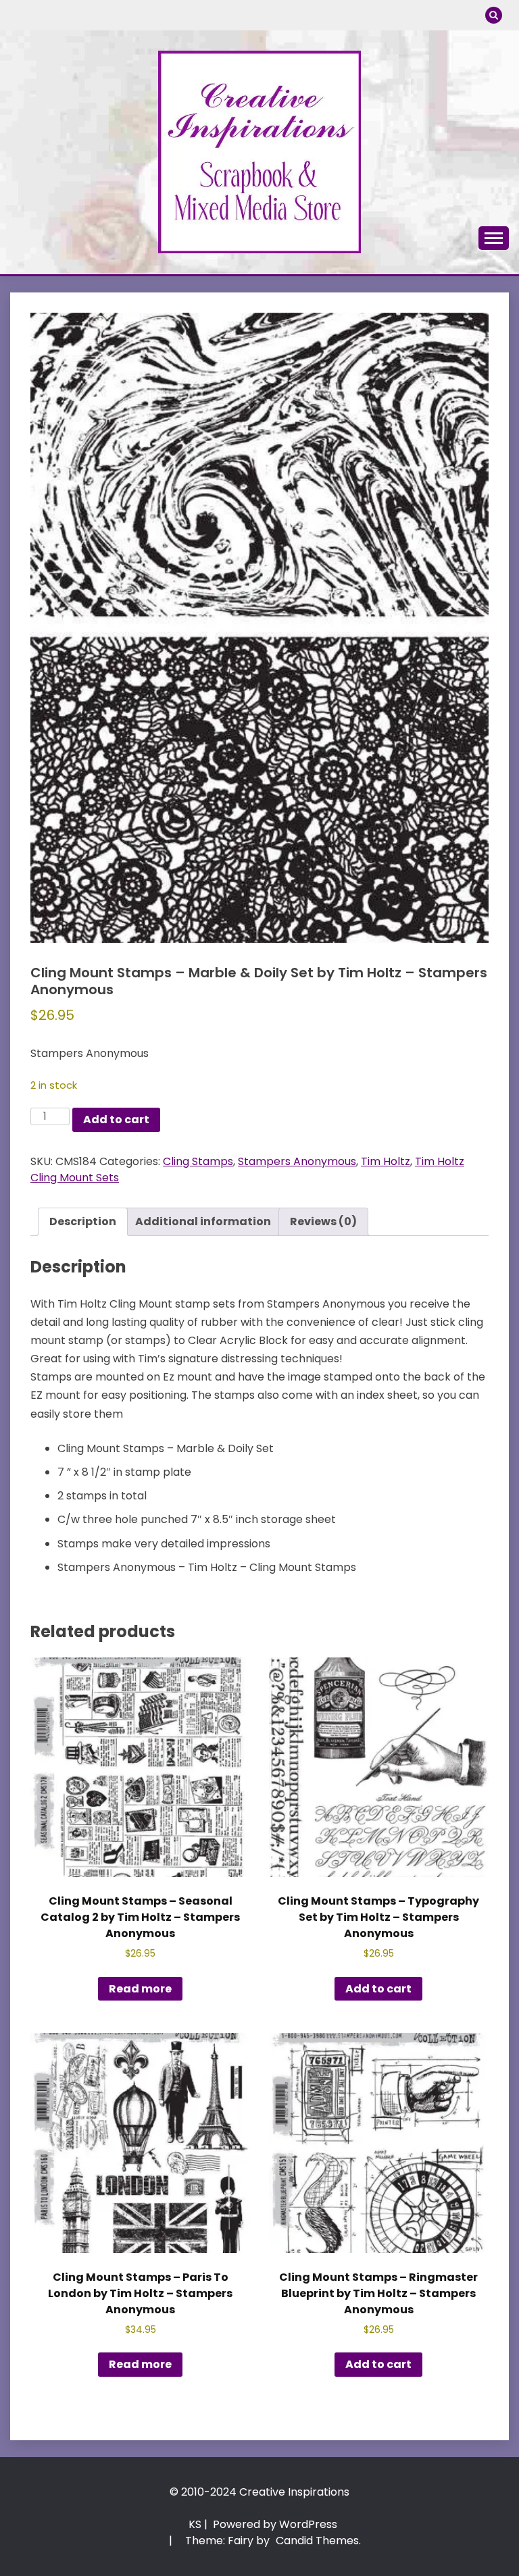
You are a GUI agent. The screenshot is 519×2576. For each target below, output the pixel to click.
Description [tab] (83, 1221)
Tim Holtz (386, 1161)
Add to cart (116, 1119)
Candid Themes (317, 2541)
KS (195, 2524)
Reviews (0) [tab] (323, 1221)
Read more (140, 1989)
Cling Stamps (198, 1161)
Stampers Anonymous (297, 1161)
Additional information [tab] (203, 1221)
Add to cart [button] (378, 1989)
